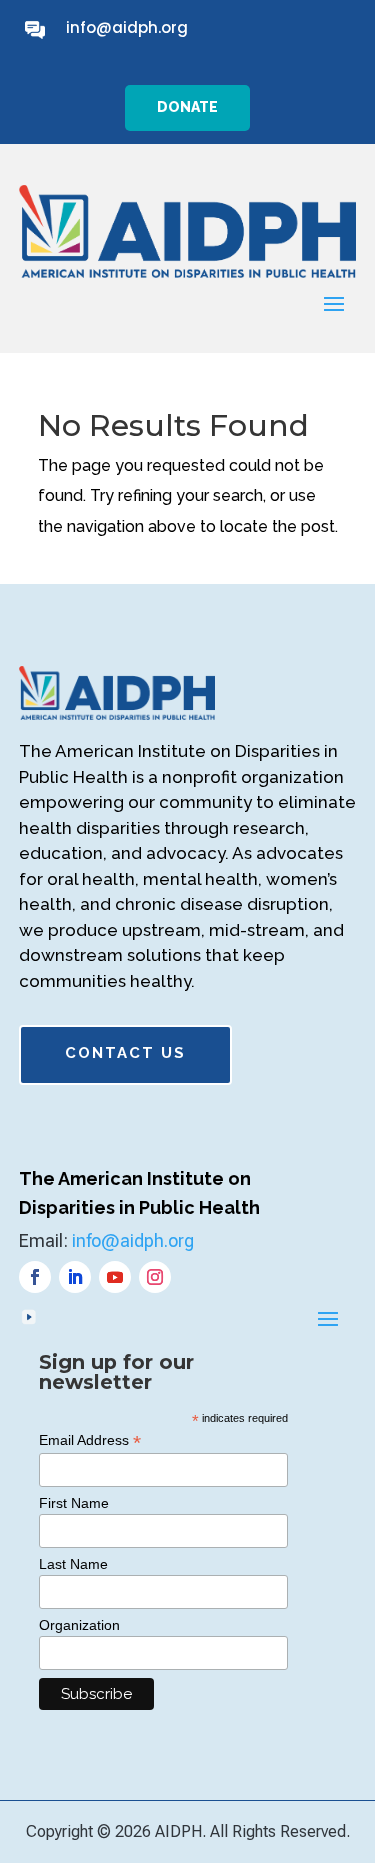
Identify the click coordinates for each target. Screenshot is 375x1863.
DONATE (187, 107)
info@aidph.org (127, 27)
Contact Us (125, 1053)
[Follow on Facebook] (35, 1277)
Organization (79, 1625)
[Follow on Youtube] (115, 1277)
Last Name (73, 1564)
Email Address (90, 1440)
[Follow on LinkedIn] (75, 1277)
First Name (74, 1503)
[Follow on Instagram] (155, 1277)
